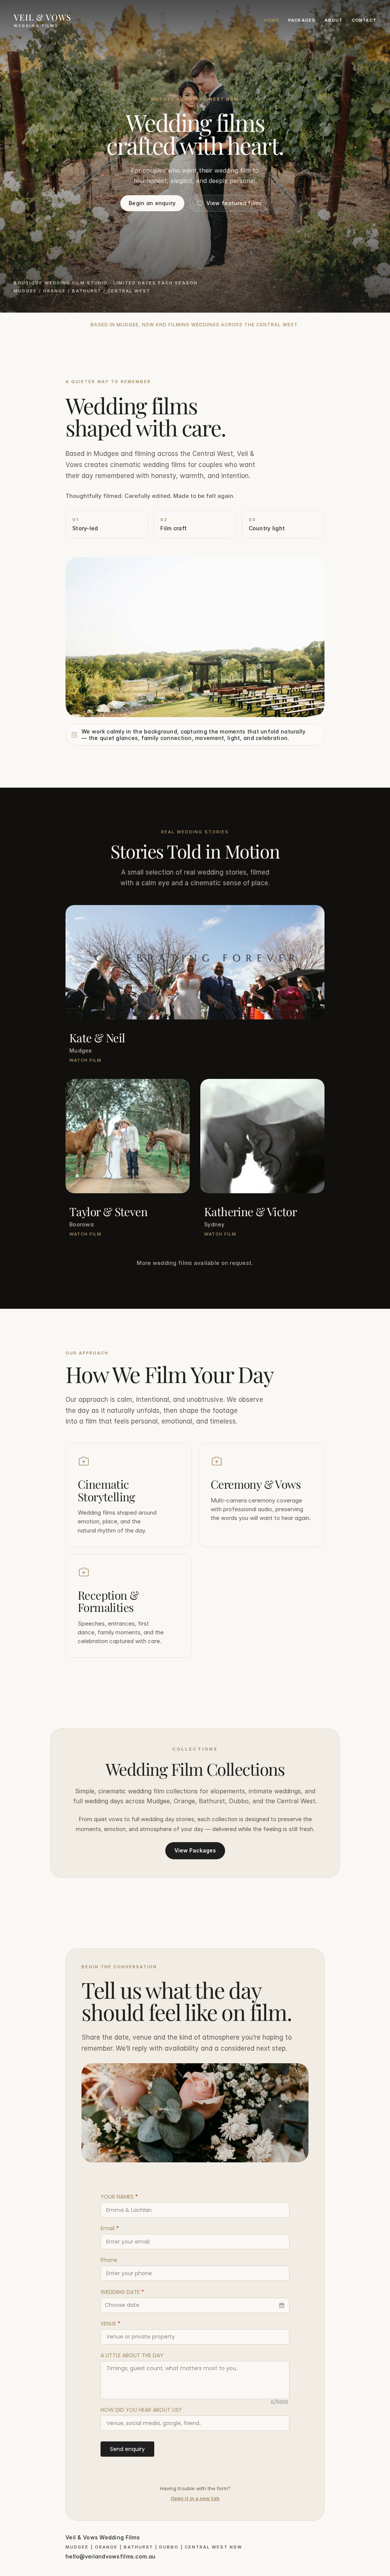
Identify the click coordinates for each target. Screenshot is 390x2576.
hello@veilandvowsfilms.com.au (110, 2556)
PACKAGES (302, 20)
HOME (272, 20)
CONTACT (364, 20)
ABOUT (333, 20)
